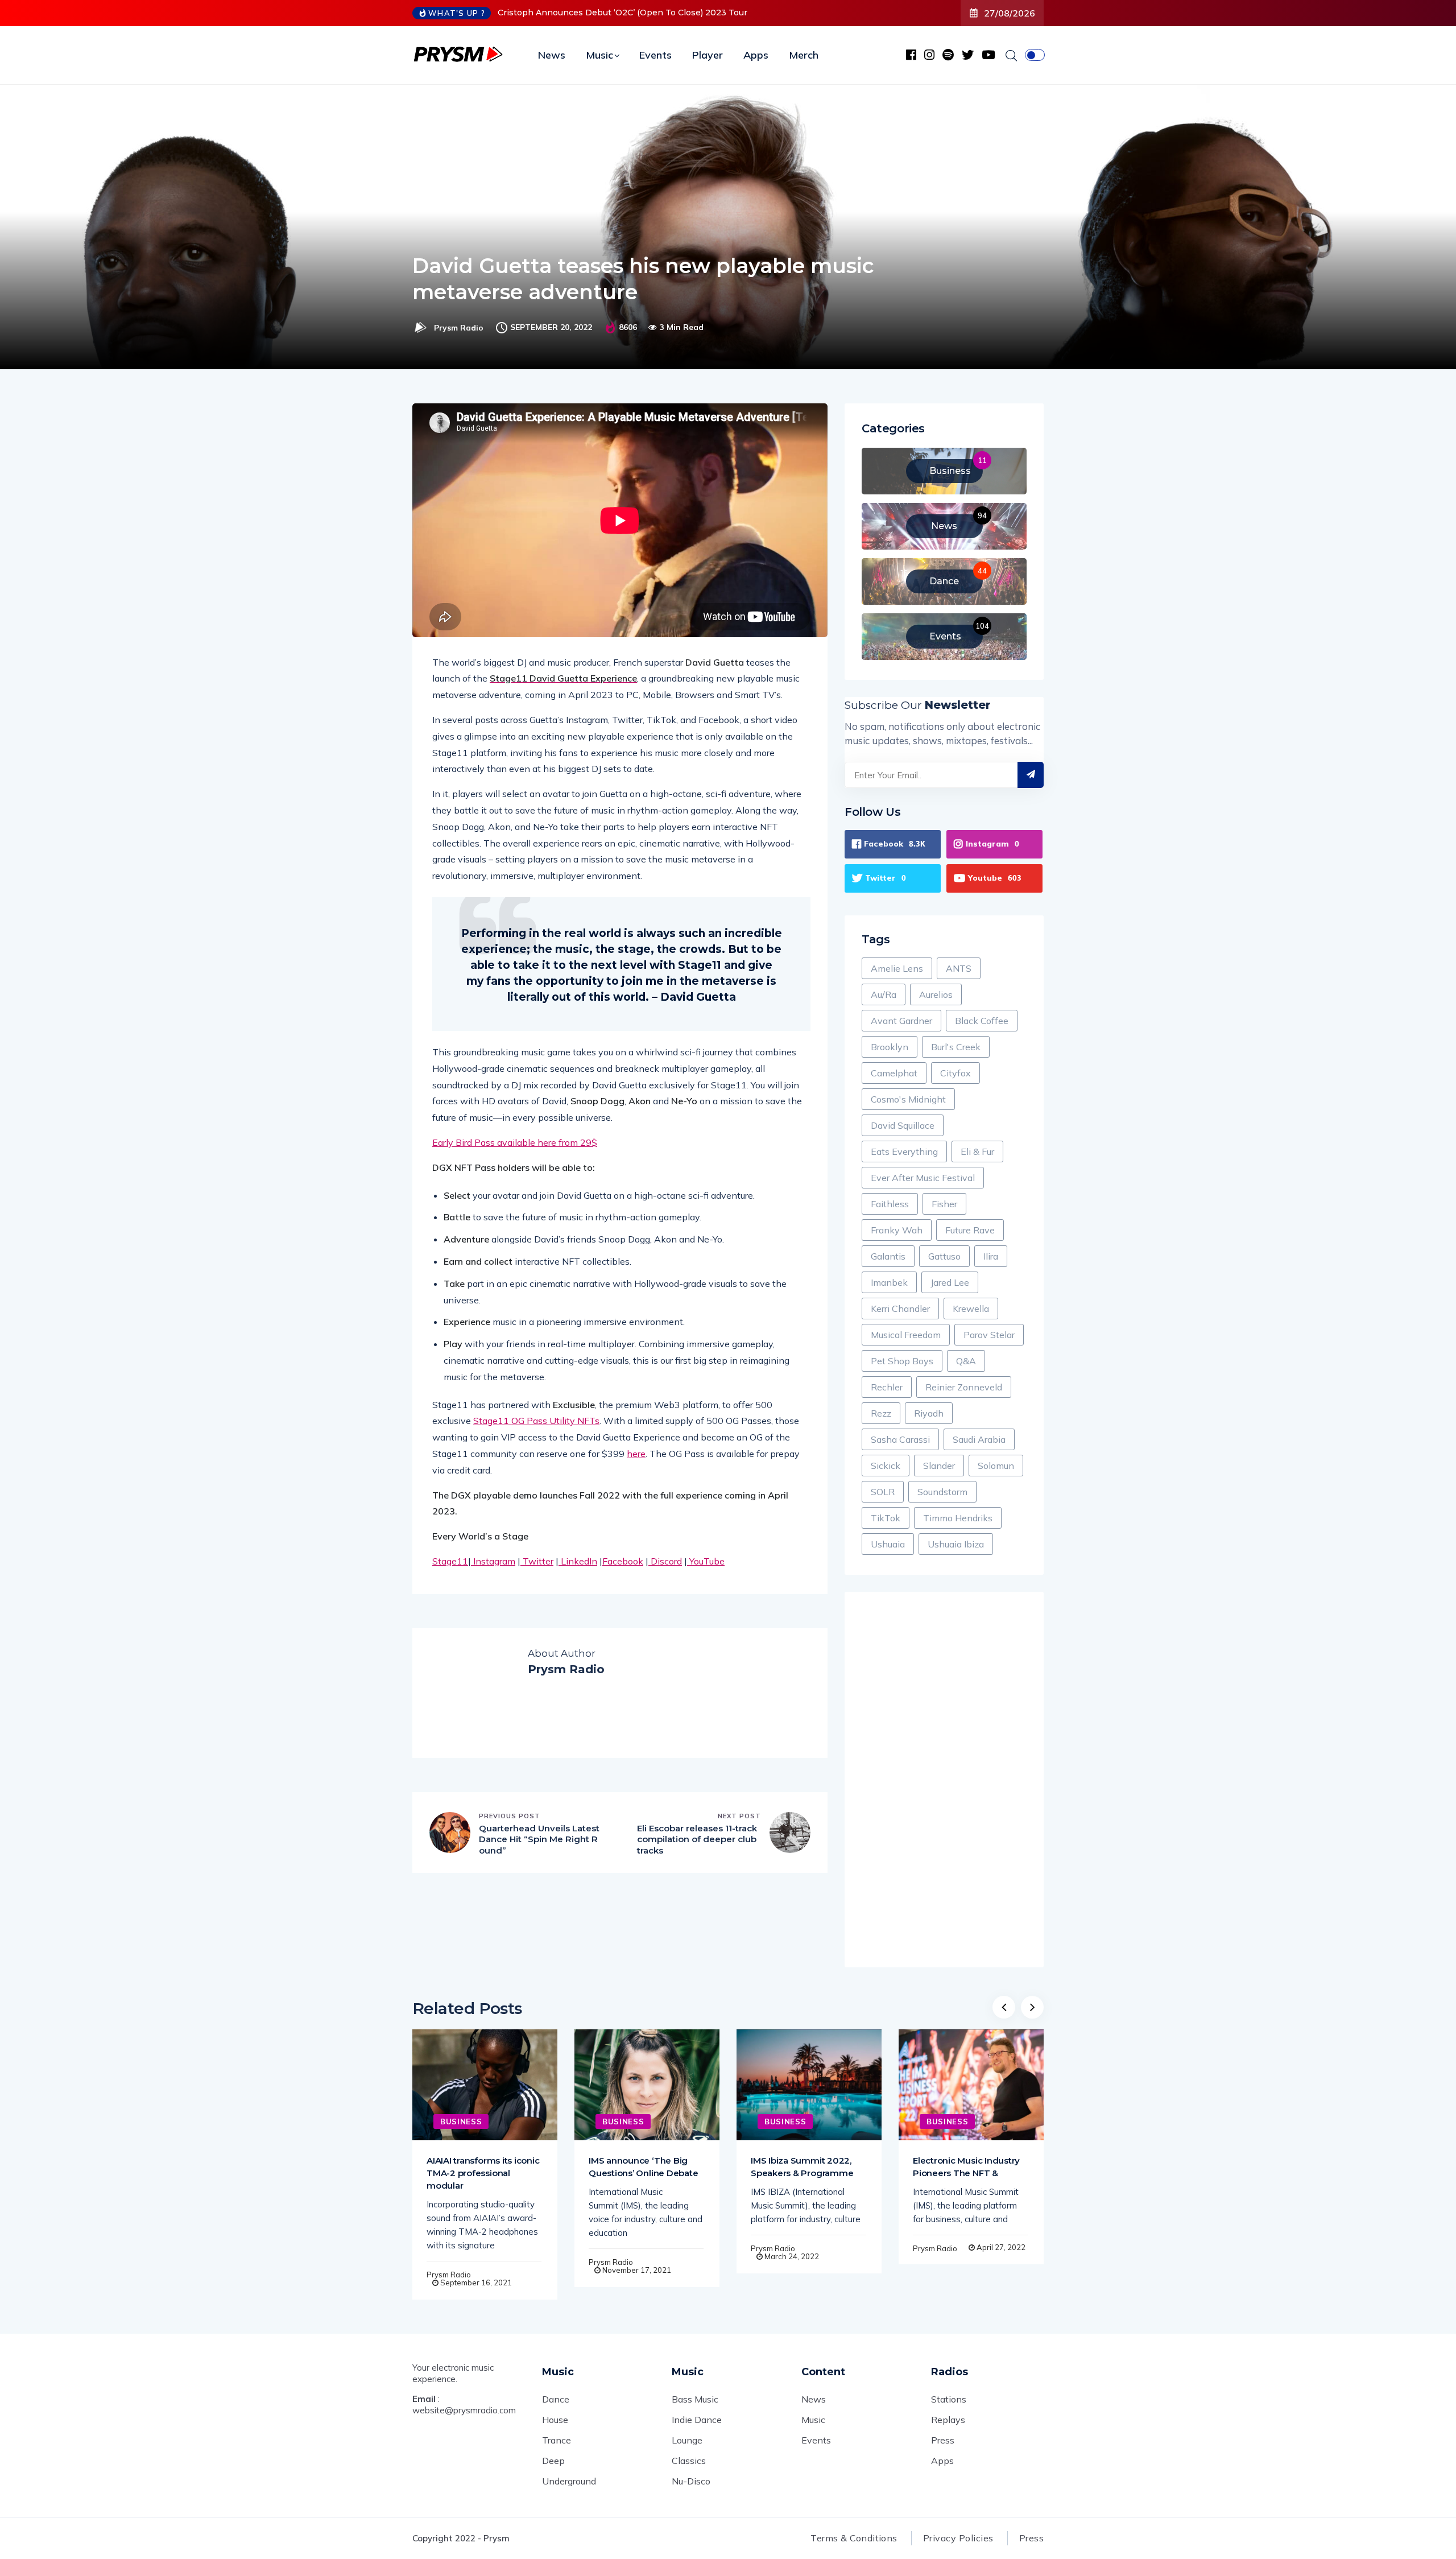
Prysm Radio (459, 328)
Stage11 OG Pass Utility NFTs (536, 1421)
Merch (804, 55)
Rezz (881, 1413)
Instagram (493, 1561)
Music (599, 55)
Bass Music (695, 2399)
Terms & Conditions (854, 2538)
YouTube (706, 1561)
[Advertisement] (944, 1780)
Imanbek (889, 1282)
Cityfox (955, 1073)
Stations (949, 2399)
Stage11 (450, 1561)
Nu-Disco (691, 2481)
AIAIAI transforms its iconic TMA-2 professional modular (483, 2173)
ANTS (959, 968)
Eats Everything (904, 1151)
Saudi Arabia (979, 1439)
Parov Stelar (989, 1335)
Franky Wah (897, 1230)
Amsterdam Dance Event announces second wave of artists (621, 13)
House (555, 2420)
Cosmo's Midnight (908, 1099)
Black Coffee (982, 1021)
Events (655, 55)
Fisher (944, 1204)
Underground (569, 2481)
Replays (948, 2420)
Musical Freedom (906, 1335)
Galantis (888, 1256)
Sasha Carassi (900, 1439)
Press (943, 2440)
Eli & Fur (977, 1151)
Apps (756, 55)
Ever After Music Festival (923, 1178)
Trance (557, 2440)
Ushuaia (888, 1544)
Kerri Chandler (900, 1309)
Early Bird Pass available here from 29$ (515, 1142)
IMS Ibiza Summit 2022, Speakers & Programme (802, 2167)
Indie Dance (697, 2420)
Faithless (890, 1204)
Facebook (623, 1561)
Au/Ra (884, 994)
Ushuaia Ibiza (956, 1544)
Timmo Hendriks (958, 1518)
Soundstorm (942, 1492)
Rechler (887, 1387)
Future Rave (970, 1230)
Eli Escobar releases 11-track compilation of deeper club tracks (697, 1839)
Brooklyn (890, 1047)
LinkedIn (578, 1561)
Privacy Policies (958, 2538)
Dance (556, 2399)
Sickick (886, 1466)
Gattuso (944, 1256)
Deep (553, 2461)
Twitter (537, 1561)
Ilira (991, 1256)
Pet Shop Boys (902, 1361)
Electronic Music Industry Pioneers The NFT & (966, 2167)
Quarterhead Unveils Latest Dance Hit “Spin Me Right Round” (539, 1839)
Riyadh (929, 1413)
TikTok (886, 1518)
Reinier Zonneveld (964, 1387)
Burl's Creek (956, 1047)
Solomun (996, 1466)
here (636, 1454)
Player (708, 55)
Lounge (687, 2440)
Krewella (971, 1309)
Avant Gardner (901, 1021)
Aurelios (936, 994)
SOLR (883, 1492)
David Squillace (903, 1125)
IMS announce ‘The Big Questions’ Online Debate (643, 2167)
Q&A (966, 1361)
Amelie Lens (897, 968)
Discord (665, 1561)
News (552, 55)
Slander (939, 1466)
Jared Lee (950, 1282)
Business (461, 2122)
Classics (689, 2461)
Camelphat (894, 1073)
